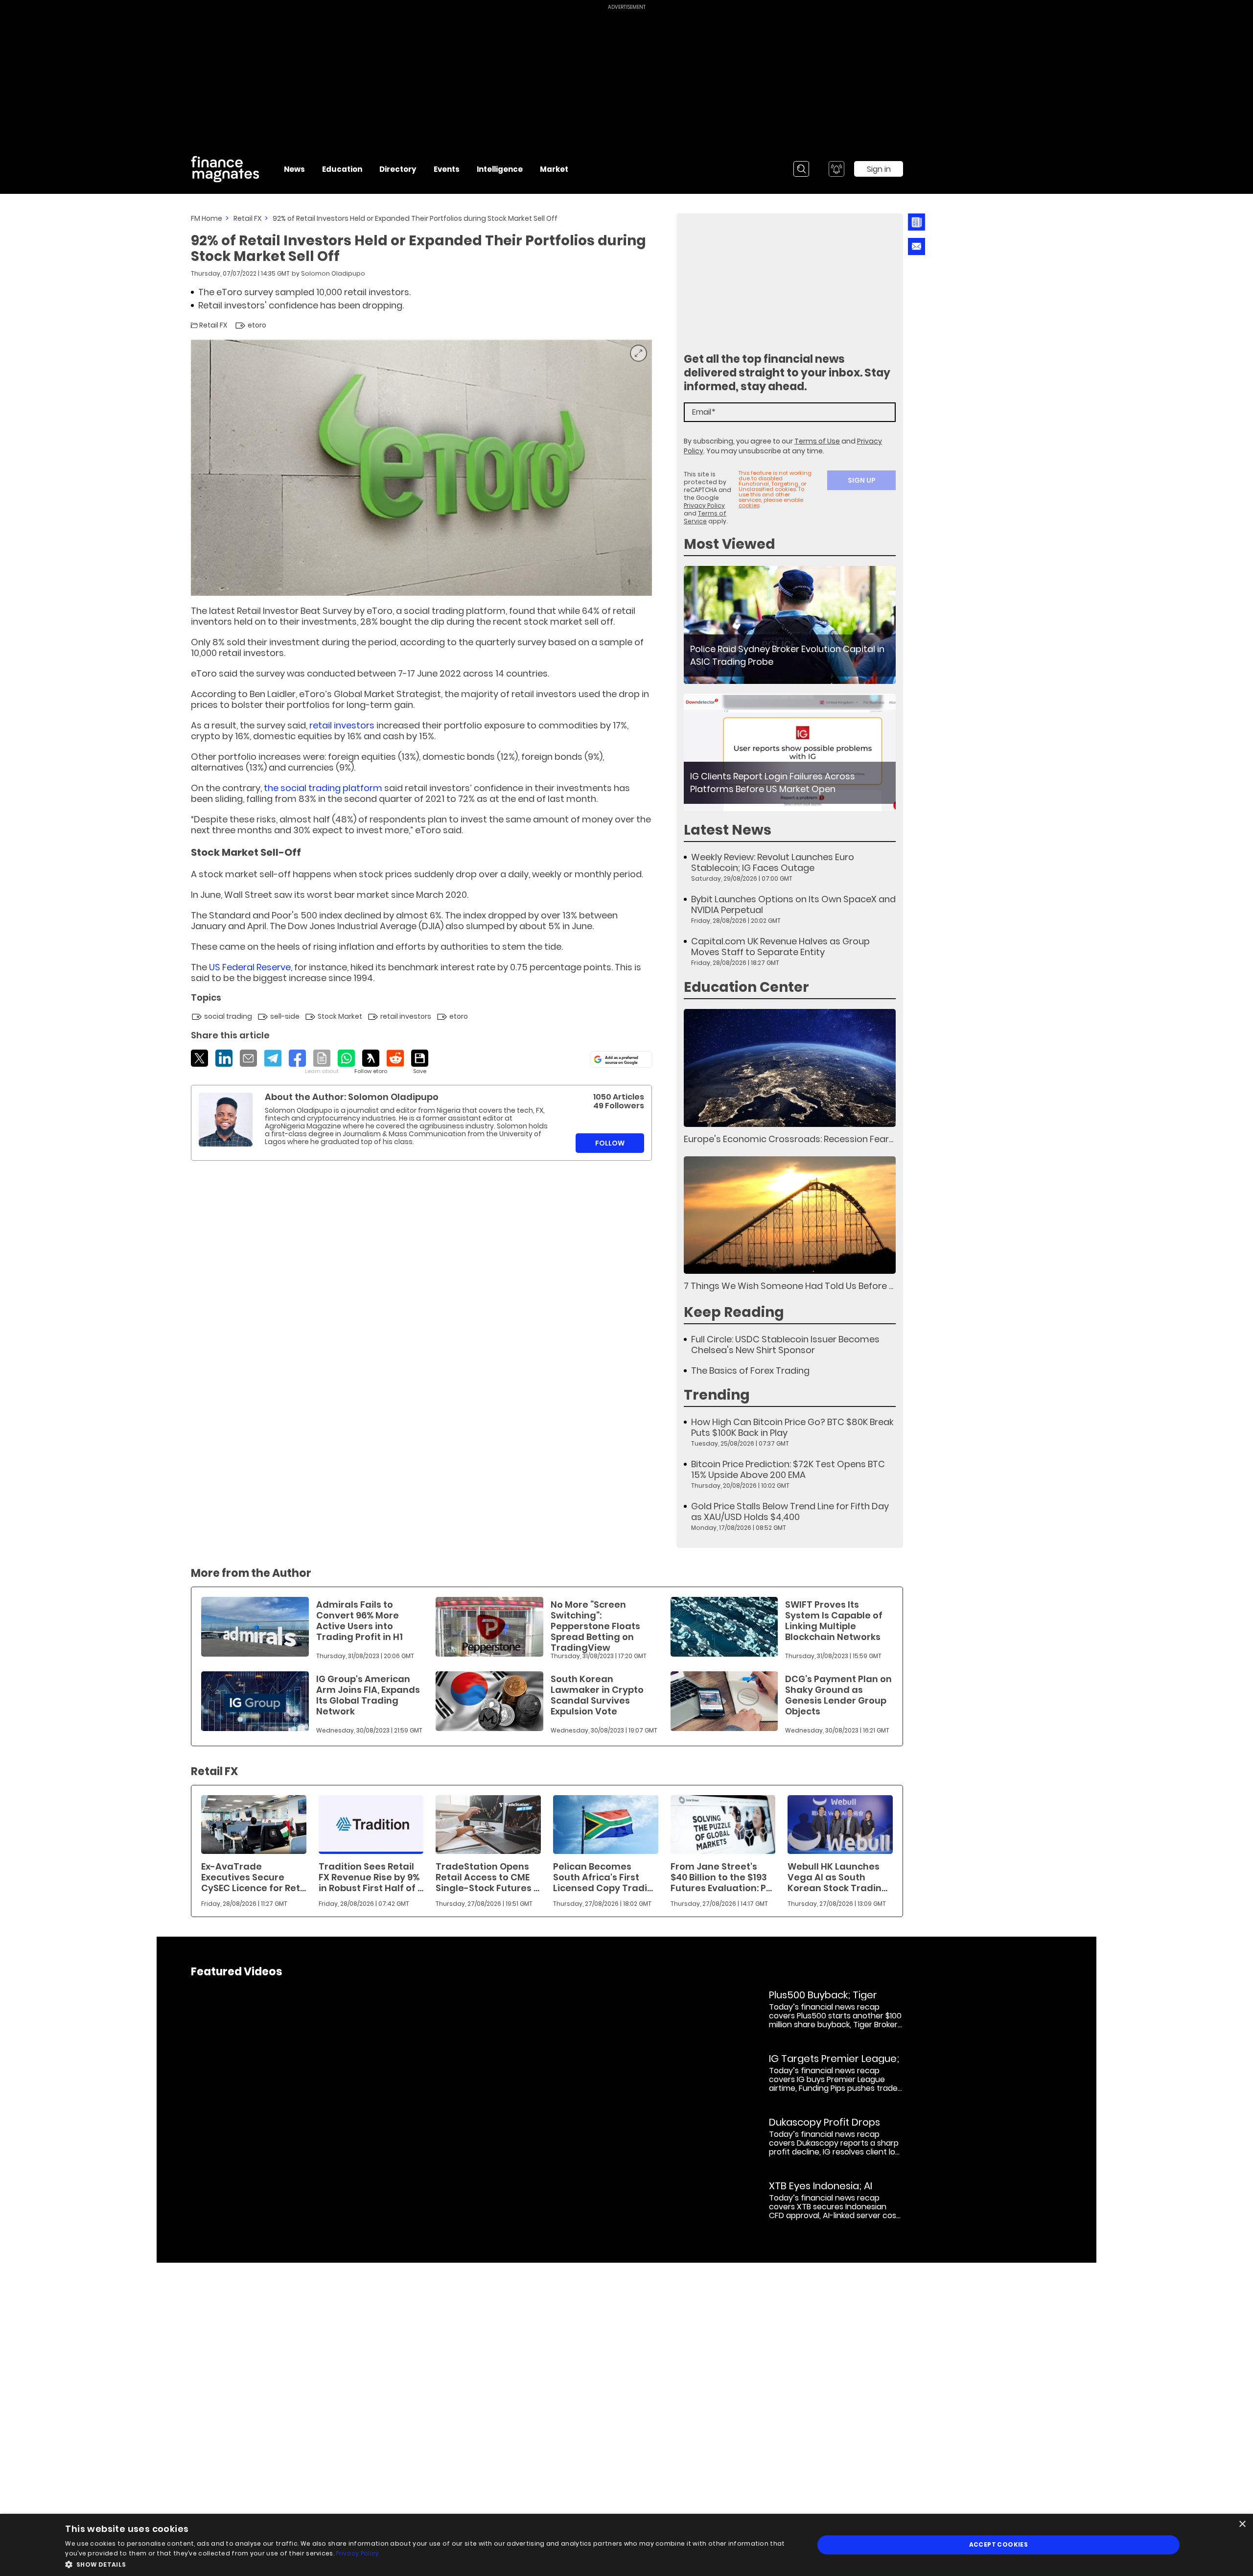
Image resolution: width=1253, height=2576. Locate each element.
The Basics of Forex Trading (750, 1371)
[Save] (420, 1062)
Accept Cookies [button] (999, 2544)
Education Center (746, 987)
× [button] (1242, 2524)
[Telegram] (273, 1058)
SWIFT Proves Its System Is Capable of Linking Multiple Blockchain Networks (834, 1621)
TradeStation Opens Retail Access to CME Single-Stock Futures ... (487, 1877)
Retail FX (247, 218)
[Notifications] (836, 169)
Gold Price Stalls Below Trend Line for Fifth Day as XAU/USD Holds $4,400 (790, 1512)
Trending (717, 1395)
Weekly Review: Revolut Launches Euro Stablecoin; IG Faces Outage (773, 863)
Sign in (879, 169)
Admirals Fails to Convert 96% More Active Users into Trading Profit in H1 (360, 1621)
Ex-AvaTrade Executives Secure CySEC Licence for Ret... (254, 1877)
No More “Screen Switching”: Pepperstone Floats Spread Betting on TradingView (595, 1626)
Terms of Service (705, 517)
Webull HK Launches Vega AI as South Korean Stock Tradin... (837, 1877)
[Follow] (371, 1062)
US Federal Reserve (250, 967)
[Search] (801, 169)
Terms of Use (817, 441)
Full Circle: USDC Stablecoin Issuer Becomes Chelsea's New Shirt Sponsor (785, 1345)
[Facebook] (297, 1058)
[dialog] (626, 2545)
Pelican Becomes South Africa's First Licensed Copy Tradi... (603, 1877)
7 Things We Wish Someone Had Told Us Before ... (789, 1286)
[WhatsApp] (346, 1058)
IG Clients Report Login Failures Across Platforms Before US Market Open (773, 783)
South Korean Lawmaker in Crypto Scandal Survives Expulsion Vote (597, 1695)
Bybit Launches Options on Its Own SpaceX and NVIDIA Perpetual (793, 905)
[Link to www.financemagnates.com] (790, 625)
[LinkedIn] (224, 1058)
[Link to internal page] (226, 1120)
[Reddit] (395, 1058)
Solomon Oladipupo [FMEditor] (333, 273)
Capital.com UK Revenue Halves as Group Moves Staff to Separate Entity (780, 947)
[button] (428, 2564)
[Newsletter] (914, 222)
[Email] (248, 1058)
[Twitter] (199, 1058)
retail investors (343, 725)
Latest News (728, 830)
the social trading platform (323, 788)
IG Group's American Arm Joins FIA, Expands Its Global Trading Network (368, 1695)
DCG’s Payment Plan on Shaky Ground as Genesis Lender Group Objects (838, 1695)
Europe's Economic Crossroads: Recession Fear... (789, 1139)
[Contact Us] (917, 246)
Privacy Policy (704, 505)
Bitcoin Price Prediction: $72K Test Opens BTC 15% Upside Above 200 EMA (788, 1470)
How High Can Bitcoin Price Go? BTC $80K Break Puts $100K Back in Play (792, 1428)
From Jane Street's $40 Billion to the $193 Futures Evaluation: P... (721, 1877)
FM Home (207, 218)
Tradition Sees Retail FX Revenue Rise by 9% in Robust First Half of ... (371, 1877)
